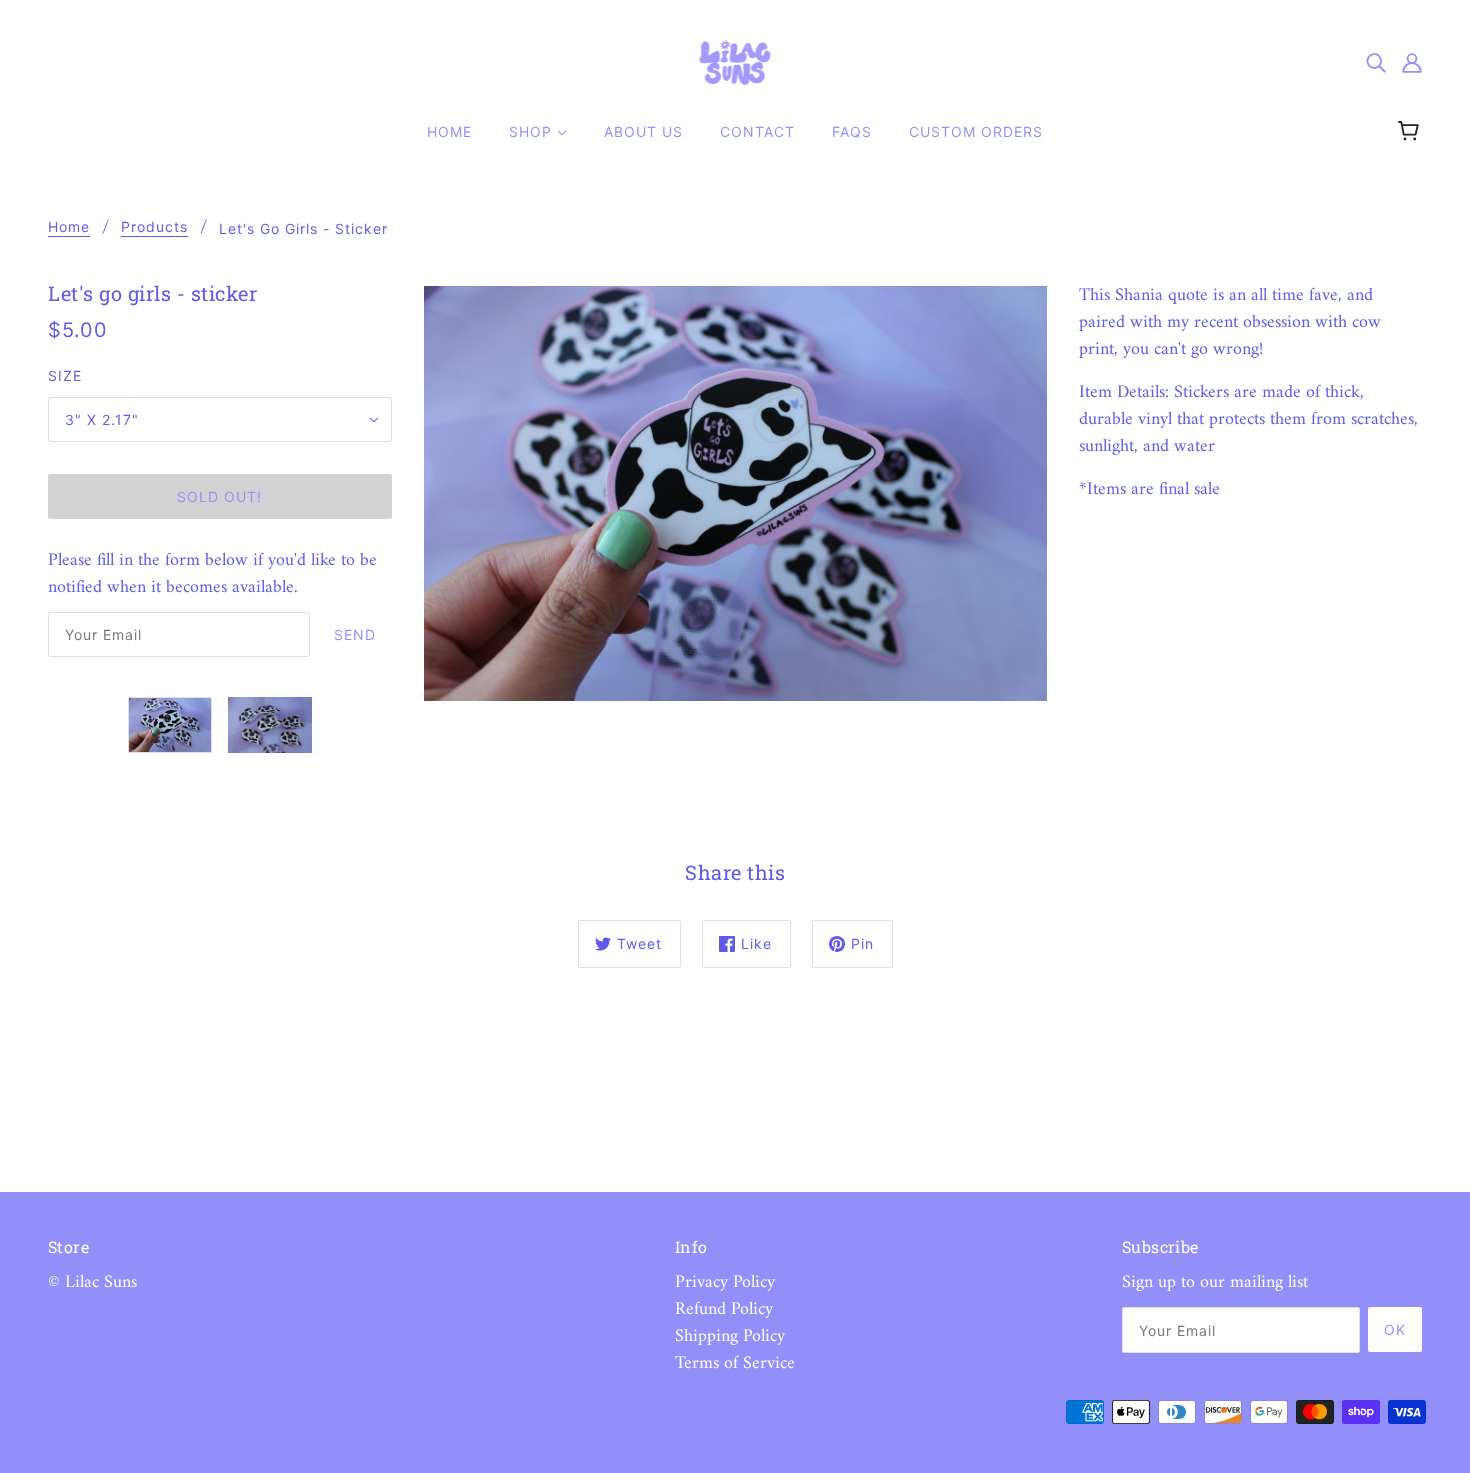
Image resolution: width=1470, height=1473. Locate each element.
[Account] (1412, 62)
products (154, 227)
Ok (1395, 1329)
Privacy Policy (725, 1282)
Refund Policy (724, 1309)
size (65, 375)
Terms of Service (735, 1363)
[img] (1376, 62)
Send (355, 634)
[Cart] (1411, 132)
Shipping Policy (730, 1336)
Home (69, 227)
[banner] (735, 61)
